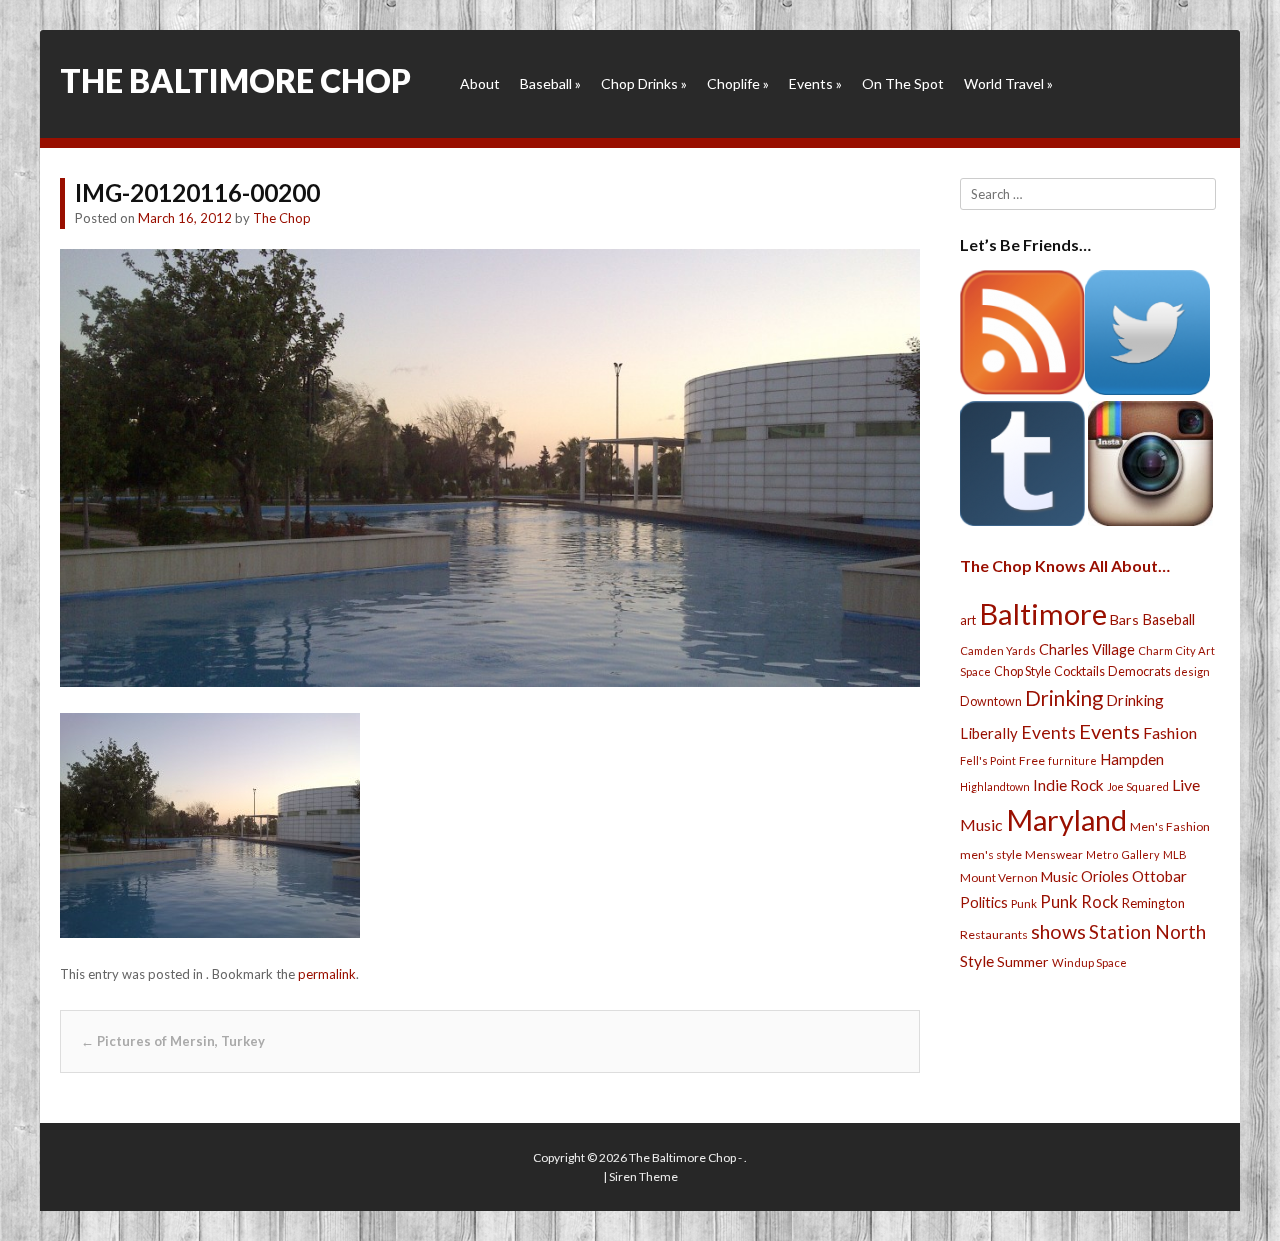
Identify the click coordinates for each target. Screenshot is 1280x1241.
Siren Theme (643, 1176)
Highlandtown (995, 786)
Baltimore (1043, 613)
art (968, 620)
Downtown (991, 701)
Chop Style (1022, 671)
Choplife (738, 83)
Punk (1024, 903)
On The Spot (903, 83)
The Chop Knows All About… (1065, 565)
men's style (991, 854)
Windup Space (1089, 962)
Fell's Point (988, 760)
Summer (1023, 961)
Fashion (1170, 732)
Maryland (1066, 819)
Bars (1124, 619)
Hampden (1132, 759)
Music (1059, 876)
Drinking (1064, 698)
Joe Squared (1138, 786)
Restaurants (994, 934)
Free (1032, 760)
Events (815, 83)
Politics (984, 902)
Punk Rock (1079, 901)
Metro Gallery (1123, 854)
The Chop (282, 218)
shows (1058, 931)
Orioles (1105, 876)
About (480, 83)
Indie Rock (1068, 785)
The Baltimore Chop (235, 80)
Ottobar (1159, 876)
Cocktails (1079, 671)
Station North (1147, 931)
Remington (1153, 903)
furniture (1072, 760)
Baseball (550, 83)
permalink (327, 974)
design (1192, 671)
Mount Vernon (999, 877)
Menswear (1054, 854)
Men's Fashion (1170, 826)
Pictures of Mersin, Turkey (173, 1041)
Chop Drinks (644, 83)
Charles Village (1087, 649)
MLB (1175, 854)
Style (977, 960)
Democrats (1139, 671)
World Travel (1008, 83)
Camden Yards (998, 650)
